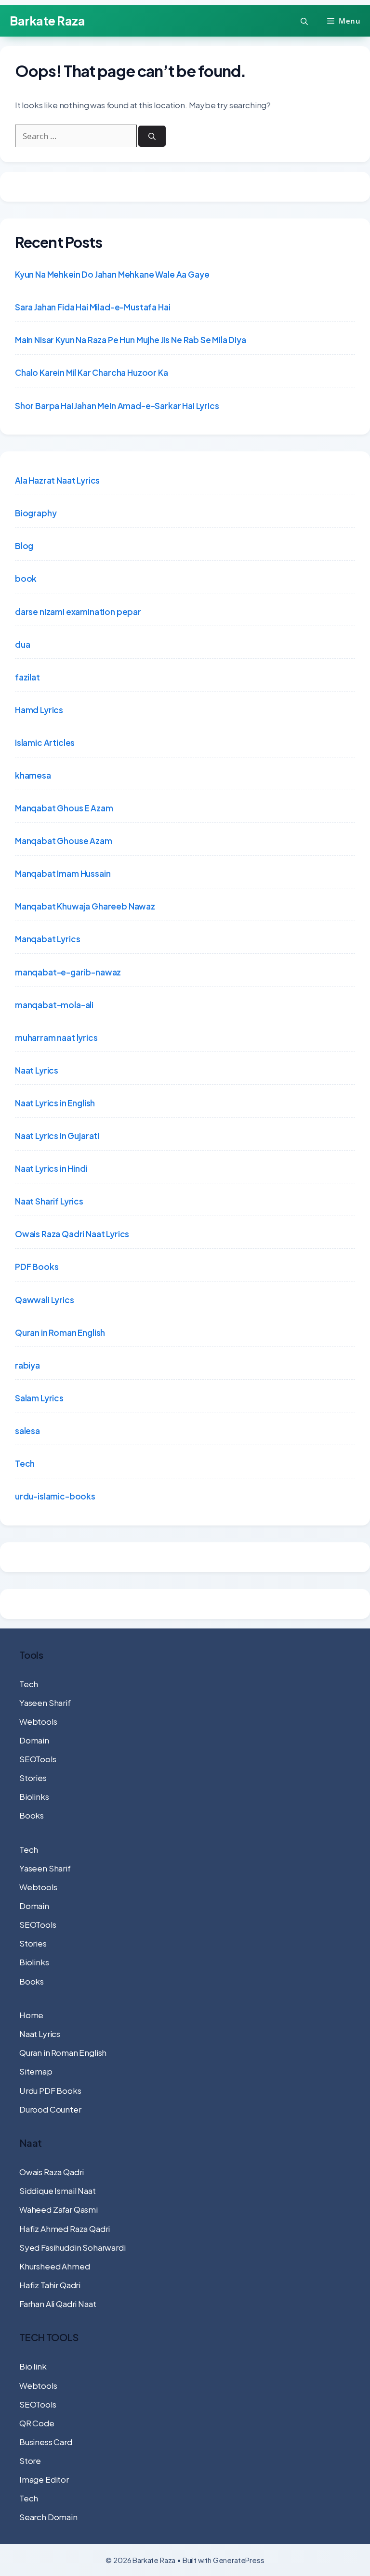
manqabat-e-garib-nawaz (68, 972)
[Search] (152, 136)
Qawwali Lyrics (45, 1300)
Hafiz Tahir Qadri (50, 2285)
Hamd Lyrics (39, 710)
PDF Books (37, 1267)
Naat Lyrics (37, 1070)
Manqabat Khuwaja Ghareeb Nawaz (85, 906)
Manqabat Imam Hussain (63, 873)
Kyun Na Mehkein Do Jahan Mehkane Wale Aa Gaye (112, 274)
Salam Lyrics (39, 1398)
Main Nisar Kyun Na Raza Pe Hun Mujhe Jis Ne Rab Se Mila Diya (131, 340)
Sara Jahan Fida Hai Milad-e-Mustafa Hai (92, 307)
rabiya (27, 1365)
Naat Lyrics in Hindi (51, 1168)
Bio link (33, 2366)
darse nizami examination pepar (78, 612)
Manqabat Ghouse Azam (64, 841)
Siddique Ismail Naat (58, 2191)
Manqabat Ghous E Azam (64, 808)
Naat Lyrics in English (55, 1103)
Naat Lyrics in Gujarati (57, 1136)
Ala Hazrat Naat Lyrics (57, 480)
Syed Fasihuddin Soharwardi (73, 2247)
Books (32, 1815)
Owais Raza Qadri (52, 2172)
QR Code (37, 2423)
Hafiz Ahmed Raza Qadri (65, 2229)
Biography (36, 513)
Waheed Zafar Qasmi (59, 2209)
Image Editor (44, 2479)
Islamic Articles (45, 743)
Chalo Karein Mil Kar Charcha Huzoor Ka (92, 372)
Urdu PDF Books (50, 2090)
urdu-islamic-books (55, 1496)
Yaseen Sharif (45, 1703)
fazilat (27, 677)
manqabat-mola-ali (54, 1005)
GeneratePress (239, 2560)
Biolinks (34, 1796)
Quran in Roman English (60, 1333)
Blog (24, 546)
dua (23, 644)
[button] (304, 21)
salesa (27, 1431)
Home (31, 2015)
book (26, 578)
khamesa (33, 775)
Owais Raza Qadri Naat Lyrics (72, 1234)
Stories (33, 1778)
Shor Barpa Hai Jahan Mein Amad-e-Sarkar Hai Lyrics (117, 406)
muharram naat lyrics (56, 1038)
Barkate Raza (47, 21)
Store (30, 2461)
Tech (25, 1463)
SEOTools (38, 1759)
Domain (34, 1740)
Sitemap (36, 2071)
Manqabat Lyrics (47, 939)
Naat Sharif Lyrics (49, 1201)
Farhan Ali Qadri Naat (58, 2304)
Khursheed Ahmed (54, 2266)
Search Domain (48, 2517)
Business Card (46, 2442)
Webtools (38, 1721)
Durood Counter (50, 2109)
